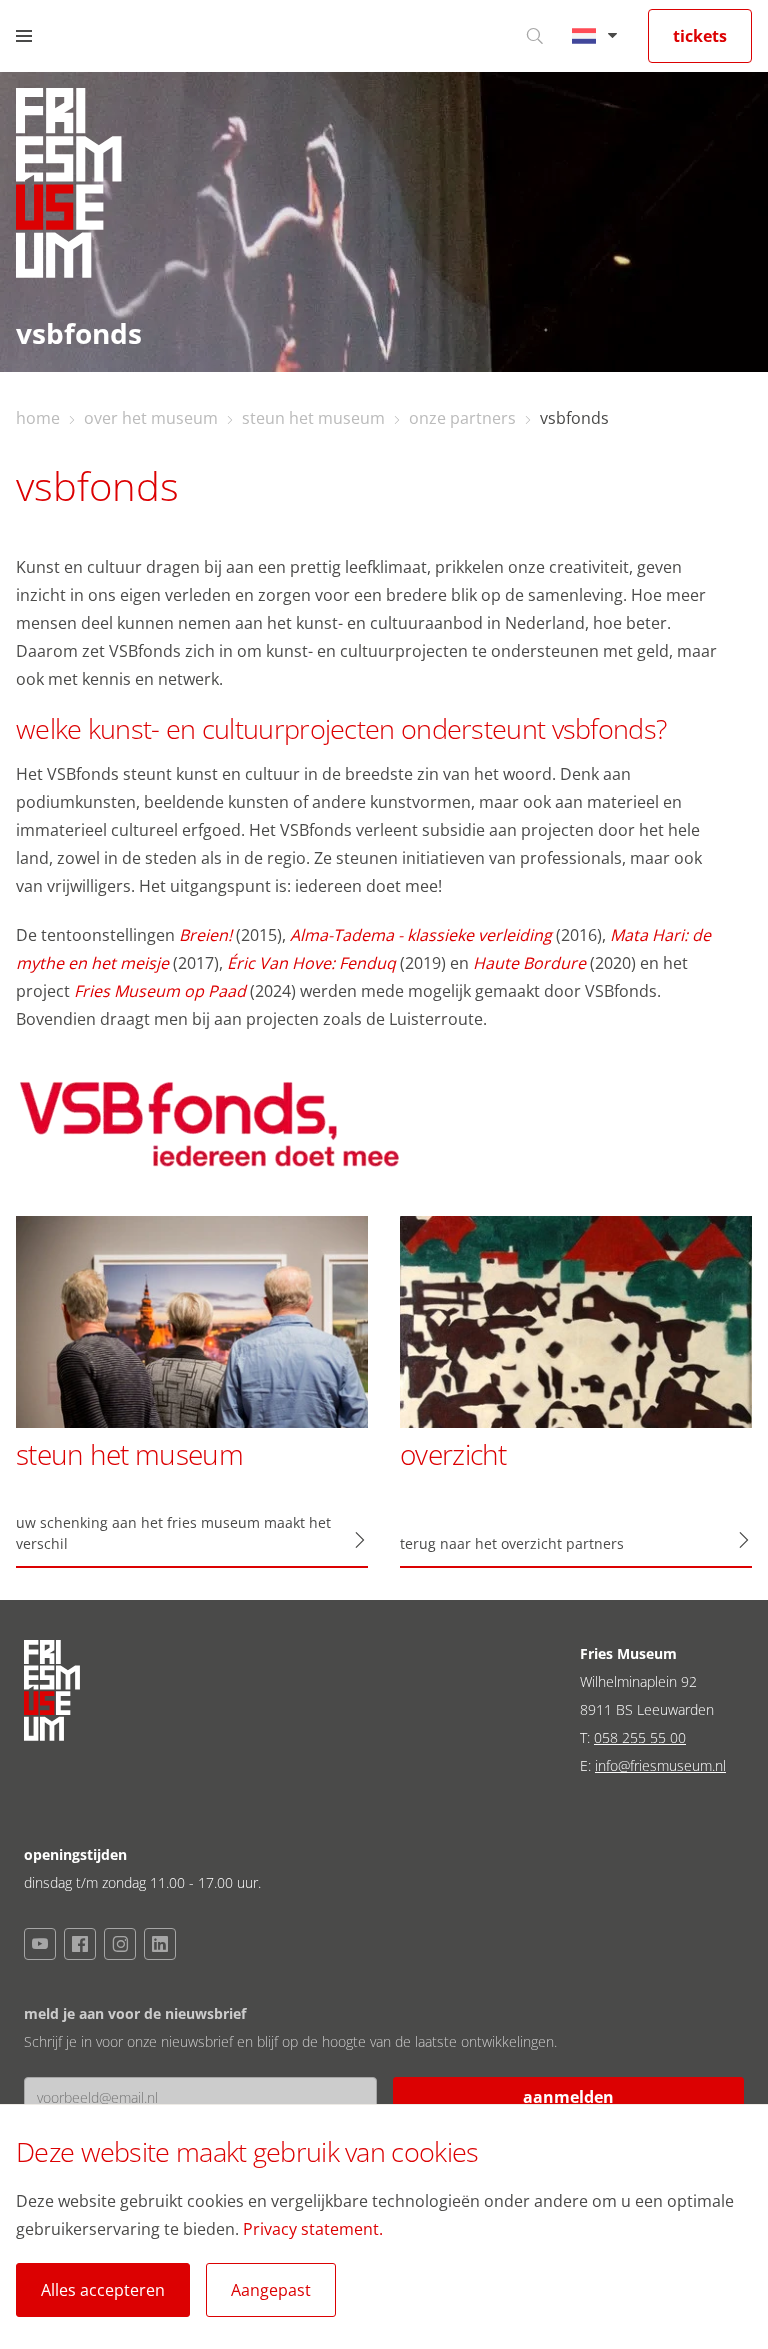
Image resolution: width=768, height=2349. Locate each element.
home (38, 418)
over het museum (151, 418)
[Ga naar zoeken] (535, 36)
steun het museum (313, 418)
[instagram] (120, 1944)
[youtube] (40, 1944)
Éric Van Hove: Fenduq (311, 963)
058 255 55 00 (640, 1737)
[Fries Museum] (69, 188)
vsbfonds (574, 418)
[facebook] (80, 1944)
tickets (700, 36)
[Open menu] (24, 36)
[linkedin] (160, 1944)
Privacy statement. (313, 2229)
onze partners (462, 418)
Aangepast (271, 2290)
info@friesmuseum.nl (660, 1765)
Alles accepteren (103, 2290)
